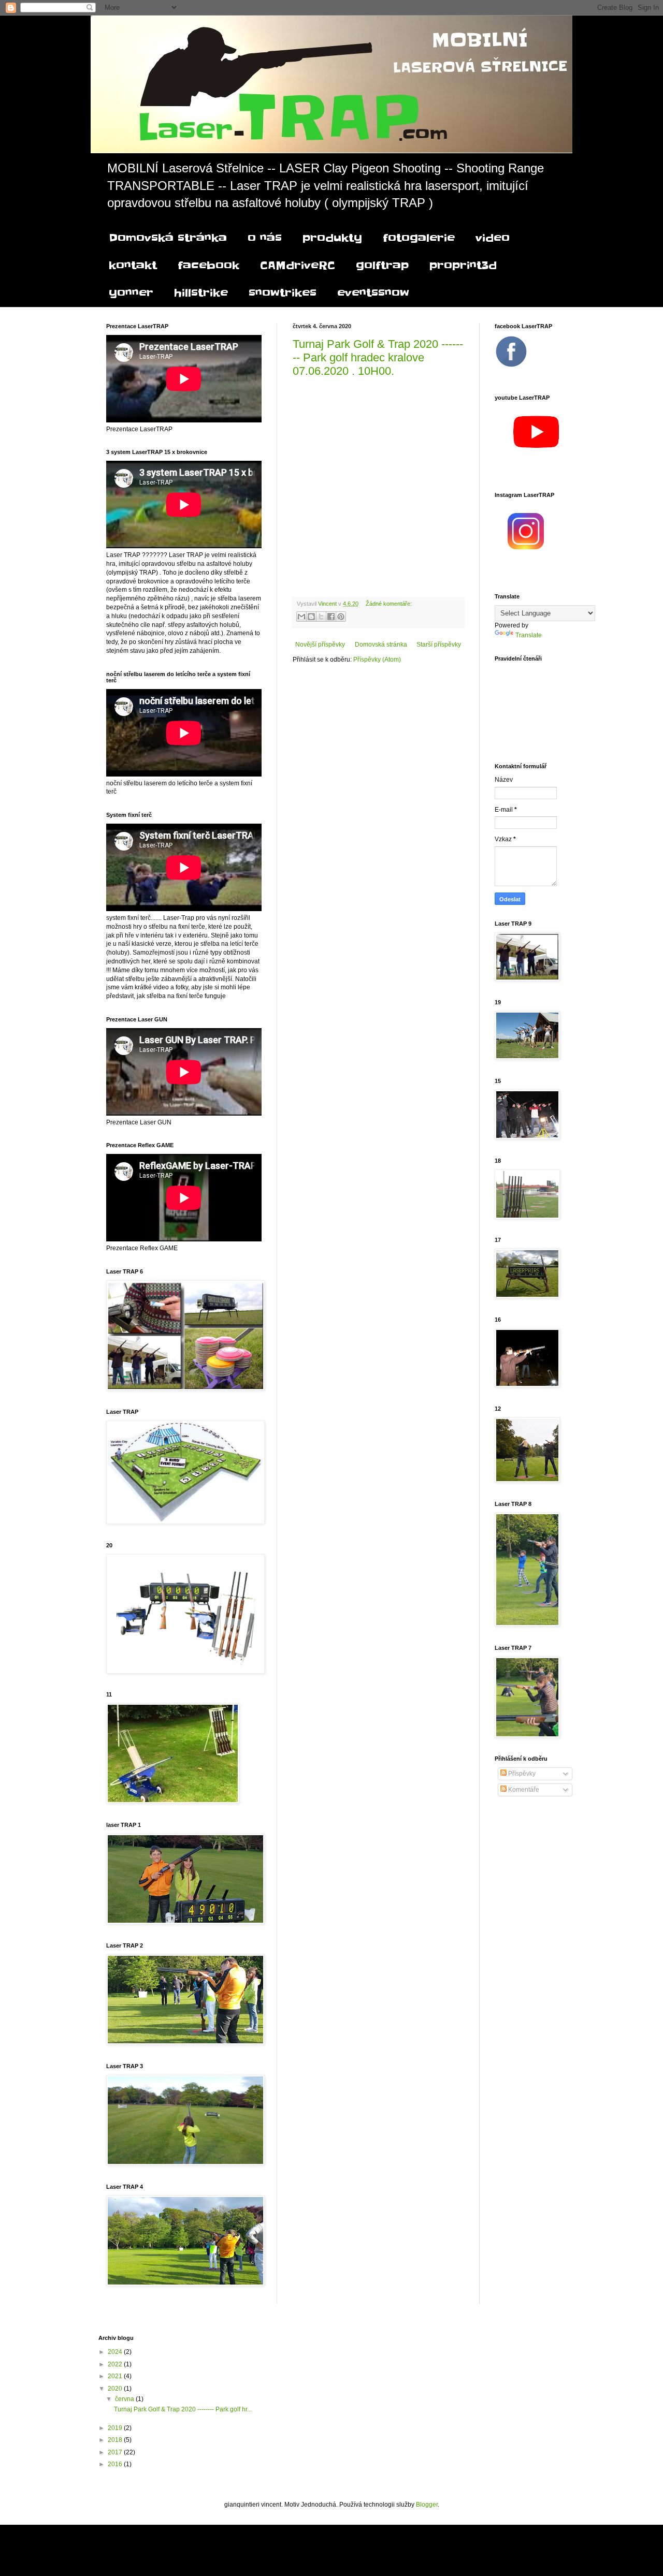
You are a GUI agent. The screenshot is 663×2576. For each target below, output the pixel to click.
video (493, 238)
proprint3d (463, 266)
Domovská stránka (168, 238)
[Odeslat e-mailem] (301, 617)
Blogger (427, 2505)
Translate (529, 635)
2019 (116, 2428)
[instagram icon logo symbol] (526, 547)
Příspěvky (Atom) (377, 660)
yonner (131, 293)
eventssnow (373, 293)
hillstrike (201, 293)
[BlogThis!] (311, 617)
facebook (208, 266)
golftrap (382, 266)
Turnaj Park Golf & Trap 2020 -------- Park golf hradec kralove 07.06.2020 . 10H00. (378, 357)
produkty (332, 238)
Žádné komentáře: (389, 604)
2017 (116, 2452)
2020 (116, 2389)
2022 (116, 2364)
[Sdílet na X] (321, 617)
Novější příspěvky (320, 645)
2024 (116, 2352)
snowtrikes (283, 293)
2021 (116, 2376)
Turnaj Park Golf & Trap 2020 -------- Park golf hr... (183, 2409)
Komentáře (523, 1790)
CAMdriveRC (298, 266)
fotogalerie (419, 238)
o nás (265, 238)
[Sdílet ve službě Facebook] (331, 617)
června (125, 2399)
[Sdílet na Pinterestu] (341, 617)
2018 (116, 2440)
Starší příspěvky (439, 645)
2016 (116, 2464)
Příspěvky (521, 1774)
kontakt (133, 266)
